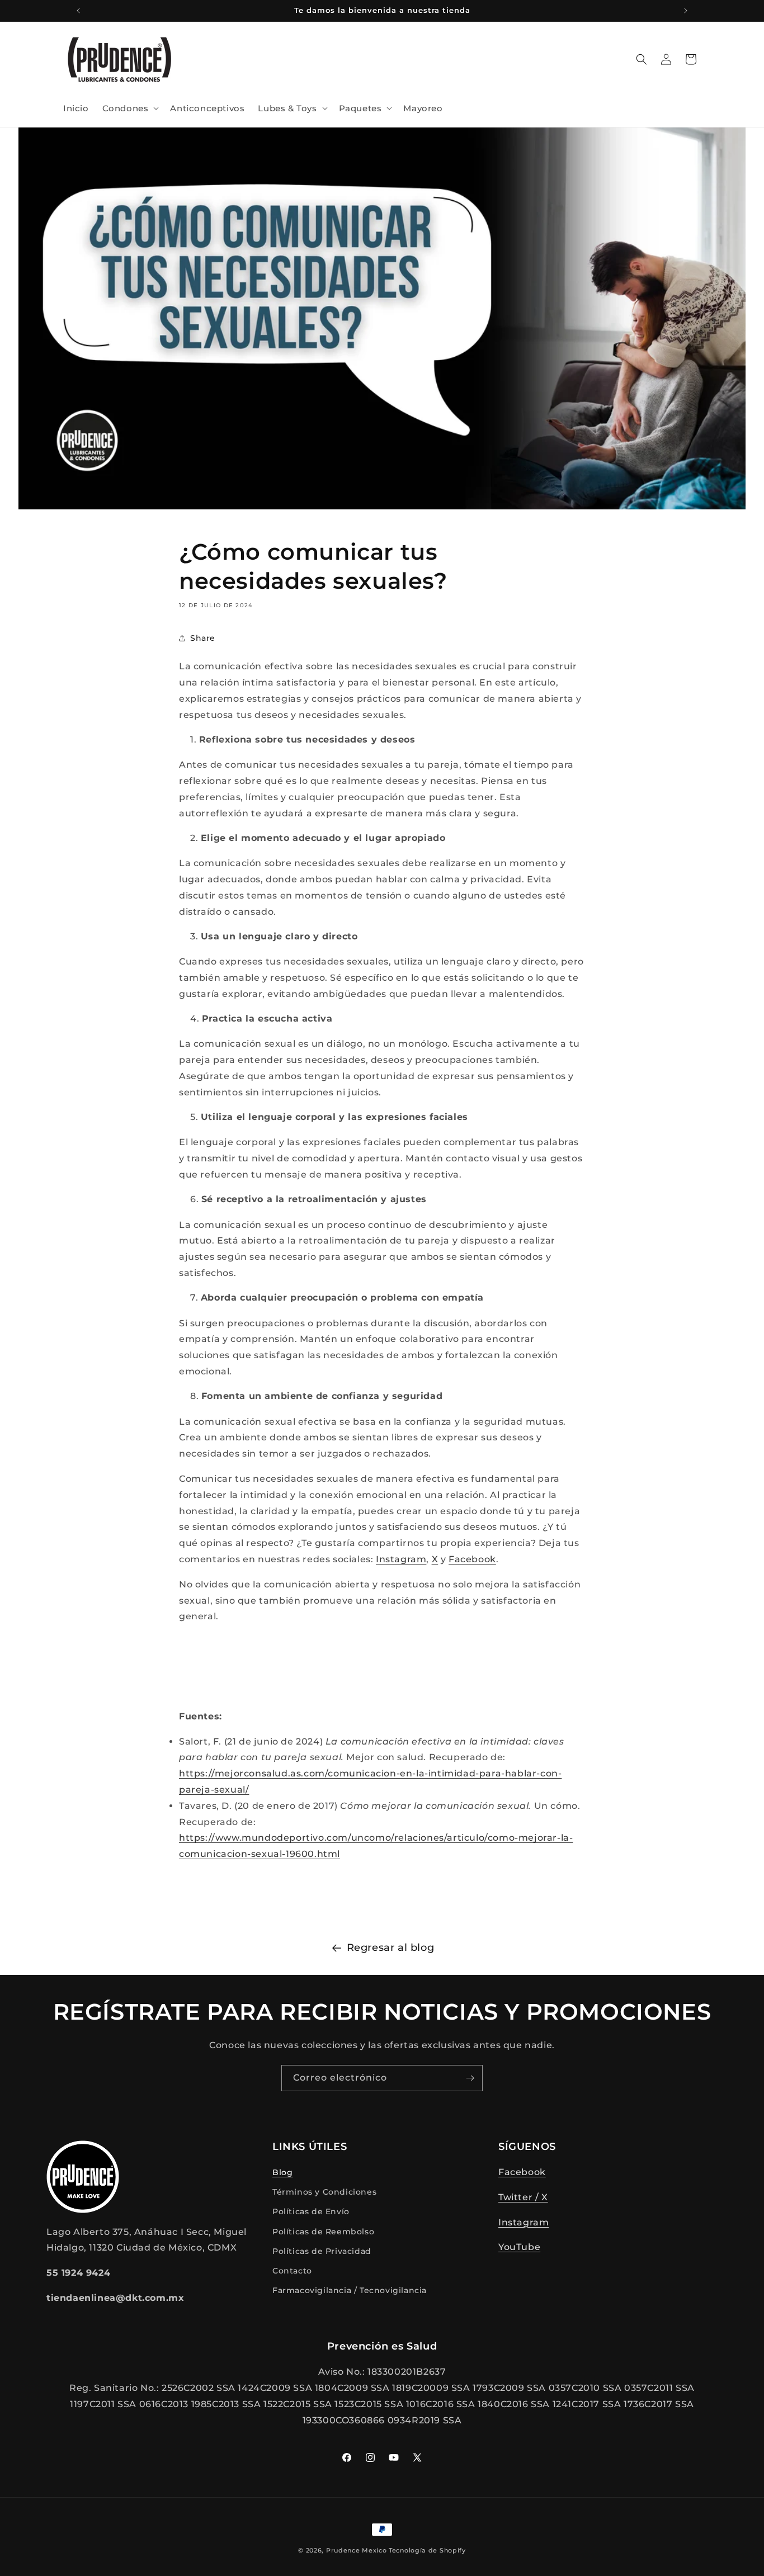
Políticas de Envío (311, 2212)
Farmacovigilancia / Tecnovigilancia (350, 2290)
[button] (130, 108)
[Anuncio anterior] (78, 11)
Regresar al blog (391, 1948)
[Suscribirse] (470, 2078)
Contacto (292, 2271)
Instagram (524, 2222)
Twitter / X (523, 2197)
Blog (282, 2172)
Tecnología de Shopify (427, 2550)
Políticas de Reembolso (323, 2232)
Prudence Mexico (357, 2550)
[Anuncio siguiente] (686, 11)
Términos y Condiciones (324, 2192)
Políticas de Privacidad (322, 2251)
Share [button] (203, 637)
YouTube (519, 2247)
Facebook (522, 2172)
